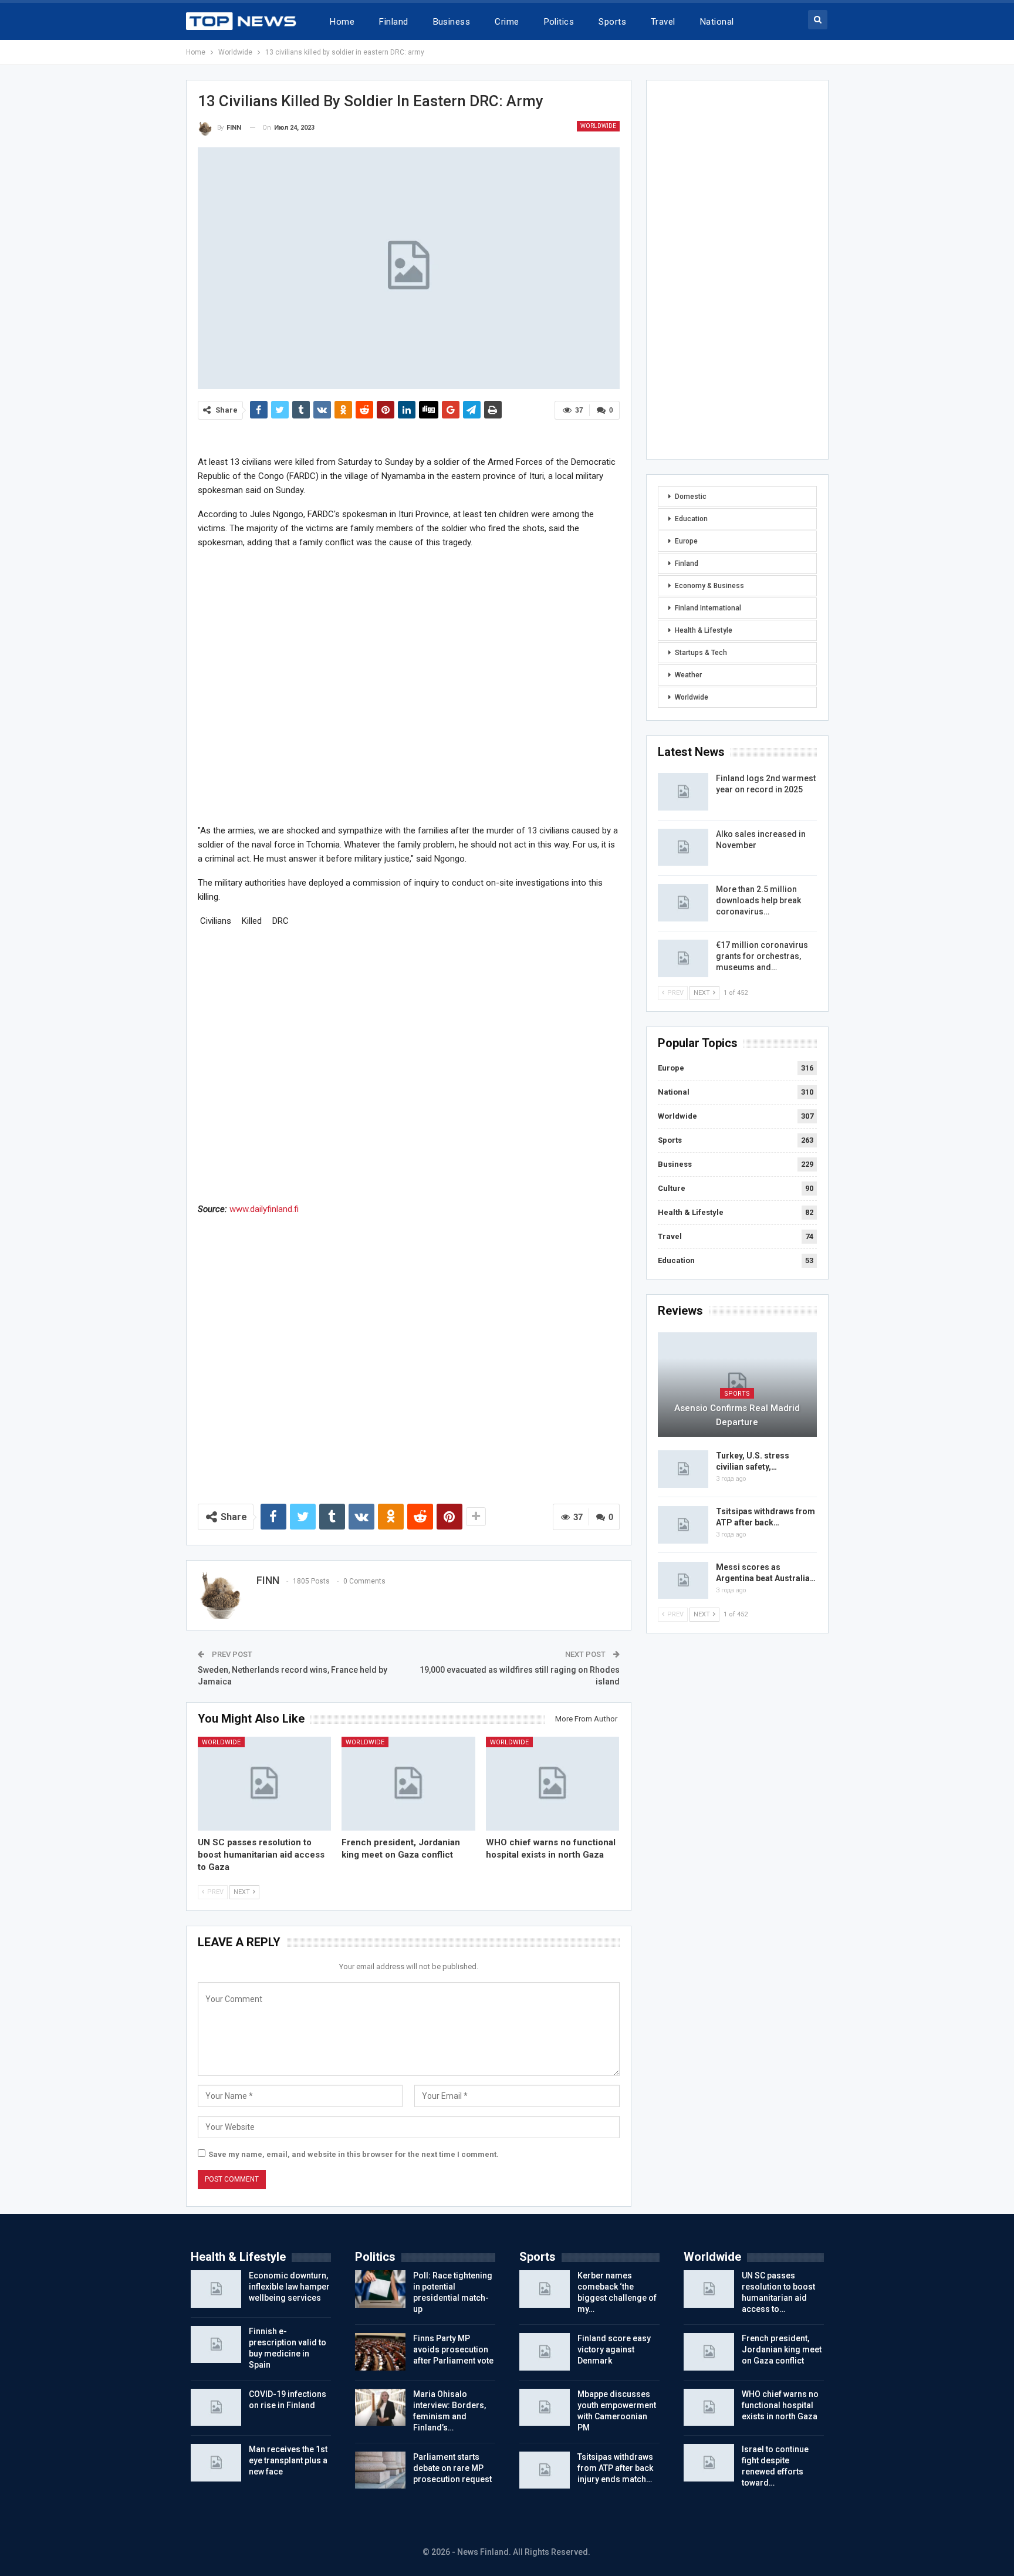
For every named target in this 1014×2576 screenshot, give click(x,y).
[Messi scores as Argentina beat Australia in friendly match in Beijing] (683, 1581)
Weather (688, 675)
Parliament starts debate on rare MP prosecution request (452, 2468)
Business (452, 22)
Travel (663, 22)
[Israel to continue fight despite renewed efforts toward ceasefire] (709, 2463)
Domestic (691, 497)
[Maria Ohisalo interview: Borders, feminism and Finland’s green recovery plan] (380, 2408)
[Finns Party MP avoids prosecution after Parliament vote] (380, 2352)
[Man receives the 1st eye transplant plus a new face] (216, 2463)
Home (342, 22)
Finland (393, 22)
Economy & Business (709, 586)
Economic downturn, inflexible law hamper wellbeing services (289, 2287)
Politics (559, 22)
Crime (507, 22)
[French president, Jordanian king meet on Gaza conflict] (408, 1783)
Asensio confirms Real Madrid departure (737, 1415)
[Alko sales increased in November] (683, 848)
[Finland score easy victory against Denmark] (545, 2352)
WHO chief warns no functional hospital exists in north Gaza (780, 2405)
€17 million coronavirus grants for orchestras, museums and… (762, 956)
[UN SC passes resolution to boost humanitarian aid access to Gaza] (265, 1783)
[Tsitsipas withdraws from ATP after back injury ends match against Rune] (683, 1525)
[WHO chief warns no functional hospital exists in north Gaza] (553, 1783)
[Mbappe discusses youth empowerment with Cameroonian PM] (545, 2408)
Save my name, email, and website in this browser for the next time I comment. (354, 2154)
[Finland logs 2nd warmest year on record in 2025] (683, 792)
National (717, 22)
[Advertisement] (409, 686)
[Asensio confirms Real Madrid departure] (737, 1385)
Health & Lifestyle (704, 630)
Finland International (708, 608)
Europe (686, 541)
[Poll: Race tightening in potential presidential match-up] (380, 2289)
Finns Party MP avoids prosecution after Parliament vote (453, 2349)
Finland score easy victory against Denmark (614, 2349)
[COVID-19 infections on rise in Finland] (216, 2408)
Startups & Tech (701, 653)
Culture (672, 1188)
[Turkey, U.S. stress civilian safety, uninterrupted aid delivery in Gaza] (683, 1469)
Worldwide (598, 126)
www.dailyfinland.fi (264, 1209)
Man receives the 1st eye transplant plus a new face (288, 2460)
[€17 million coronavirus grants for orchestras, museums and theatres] (683, 958)
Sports (612, 22)
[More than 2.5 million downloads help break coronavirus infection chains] (683, 903)
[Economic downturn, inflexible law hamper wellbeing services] (216, 2289)
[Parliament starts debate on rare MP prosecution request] (380, 2470)
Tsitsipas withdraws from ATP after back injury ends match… (615, 2468)
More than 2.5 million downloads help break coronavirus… (758, 900)
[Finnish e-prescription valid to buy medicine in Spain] (216, 2345)
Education (691, 519)
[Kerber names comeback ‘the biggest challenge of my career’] (545, 2289)
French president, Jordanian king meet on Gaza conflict (782, 2349)
